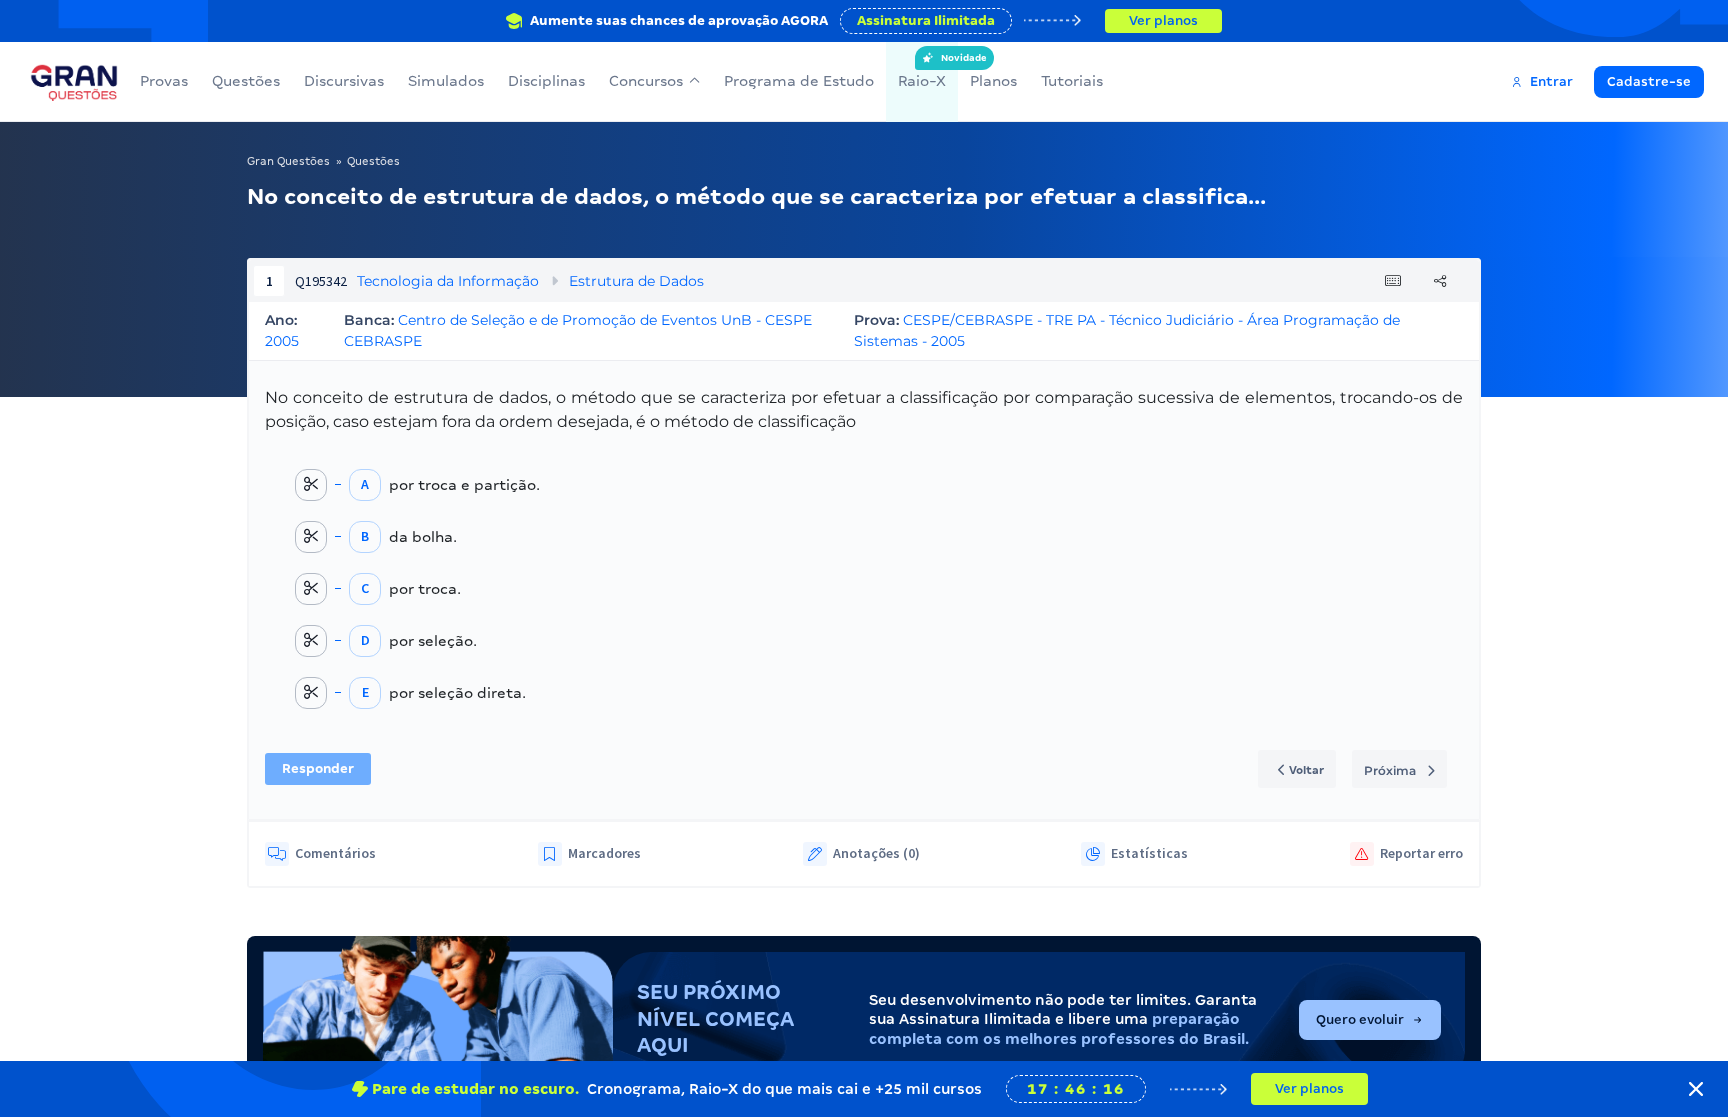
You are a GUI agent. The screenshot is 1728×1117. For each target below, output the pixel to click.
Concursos (646, 81)
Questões (246, 81)
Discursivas (344, 81)
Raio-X (922, 71)
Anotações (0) (876, 853)
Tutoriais (1072, 81)
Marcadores (604, 853)
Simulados (446, 81)
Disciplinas (546, 81)
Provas (164, 81)
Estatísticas (1149, 853)
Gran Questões (288, 161)
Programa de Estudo (799, 81)
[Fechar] (1696, 1089)
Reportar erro (1421, 853)
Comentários (335, 853)
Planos (993, 81)
